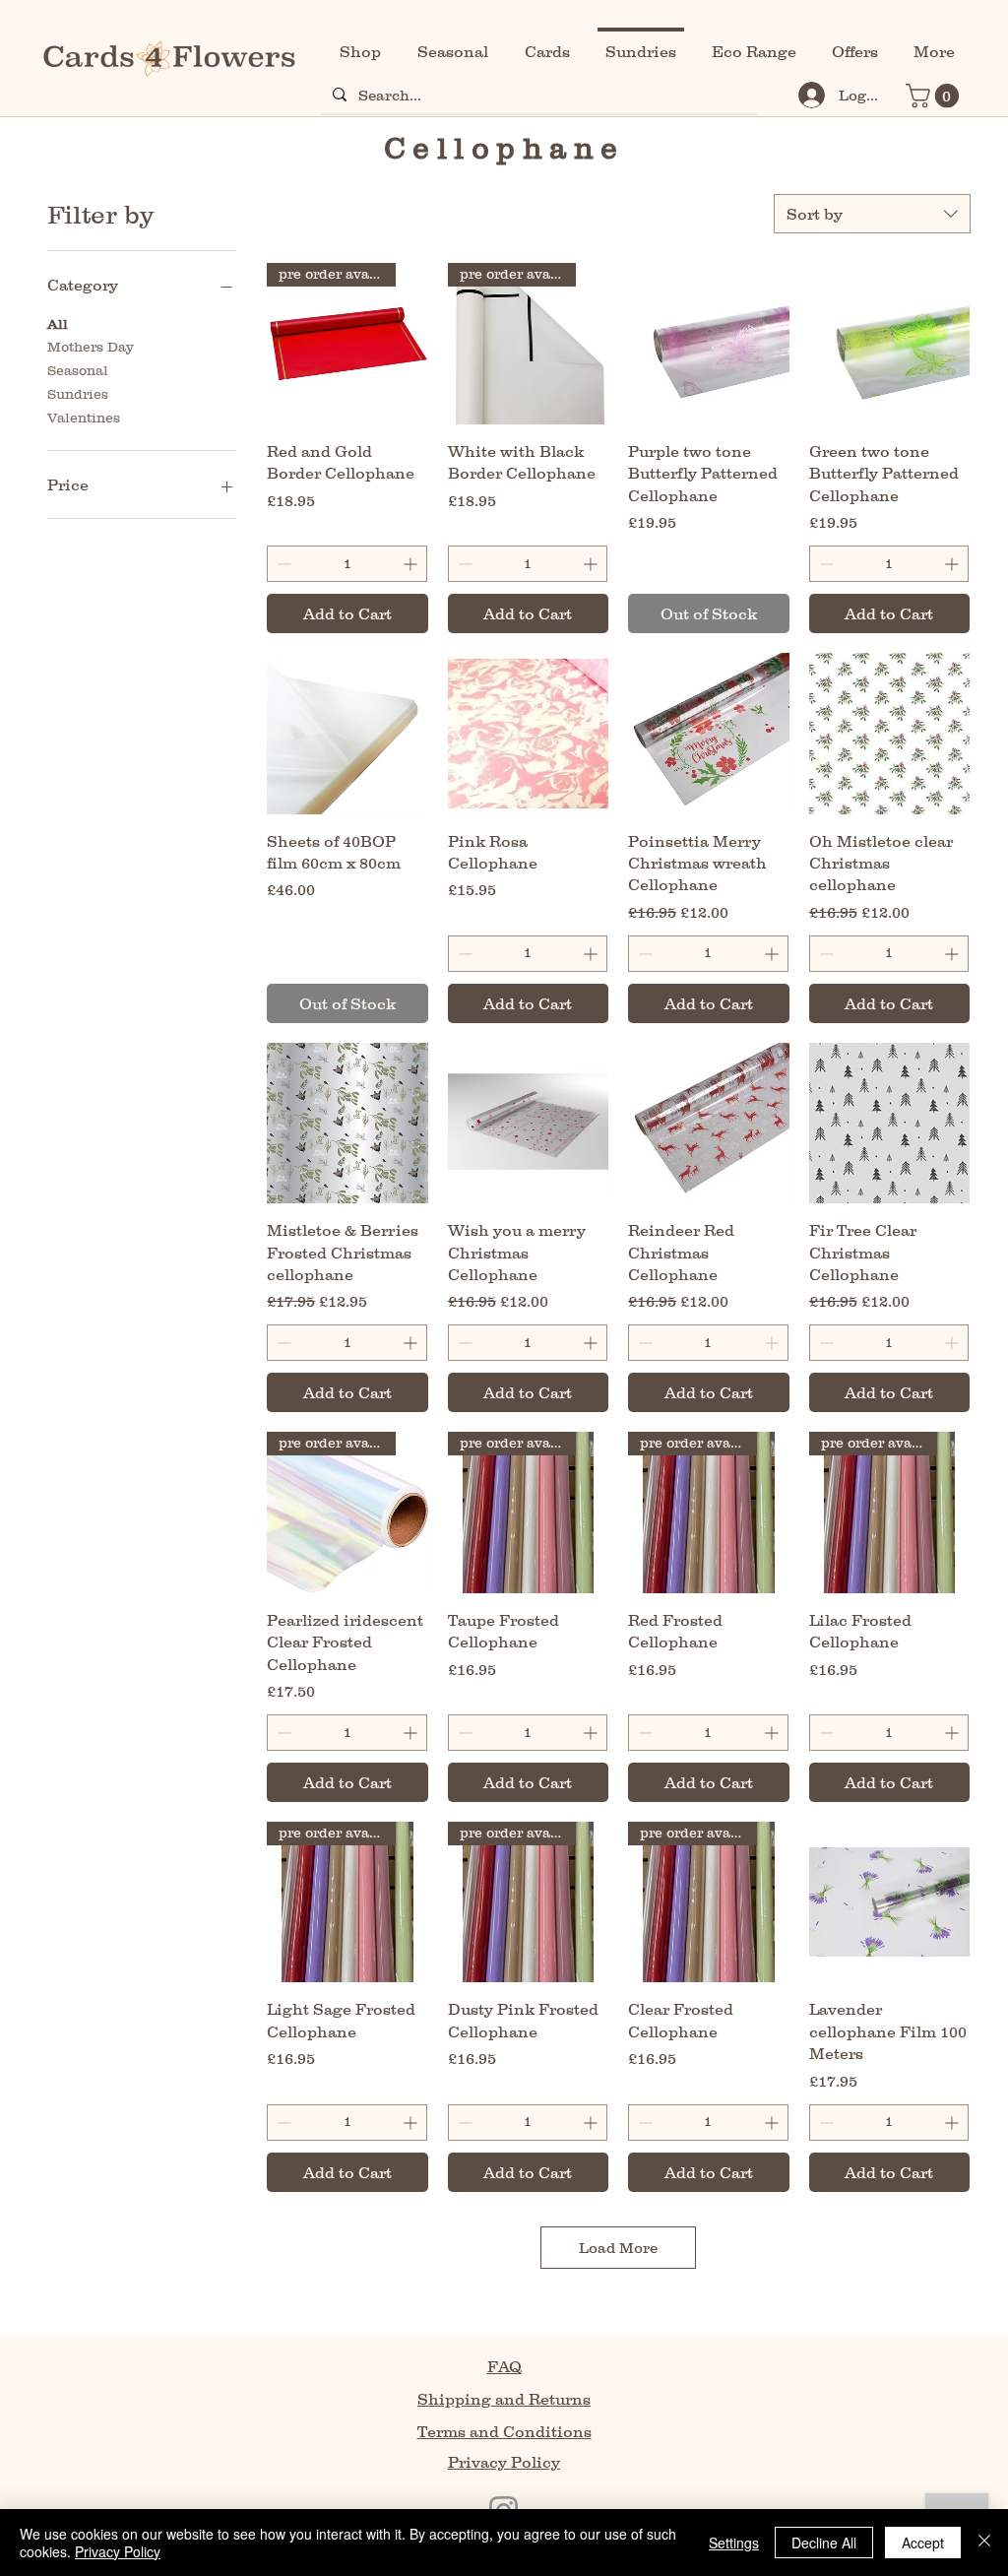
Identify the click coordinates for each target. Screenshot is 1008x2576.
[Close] (984, 2543)
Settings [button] (734, 2543)
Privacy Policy (118, 2551)
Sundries (78, 394)
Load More (618, 2248)
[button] (935, 96)
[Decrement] (282, 564)
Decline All (824, 2543)
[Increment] (412, 564)
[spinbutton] (346, 564)
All (58, 324)
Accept (923, 2543)
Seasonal (78, 370)
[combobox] (872, 214)
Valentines (84, 418)
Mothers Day (91, 347)
